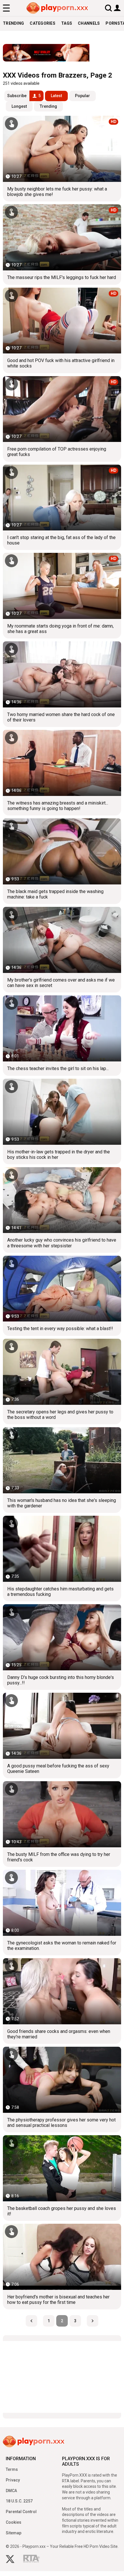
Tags (67, 23)
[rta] (32, 2560)
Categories (43, 23)
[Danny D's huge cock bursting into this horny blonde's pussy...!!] (62, 1637)
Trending (13, 23)
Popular (82, 96)
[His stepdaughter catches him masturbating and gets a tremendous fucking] (62, 1549)
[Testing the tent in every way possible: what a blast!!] (62, 1289)
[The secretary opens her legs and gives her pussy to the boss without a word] (62, 1372)
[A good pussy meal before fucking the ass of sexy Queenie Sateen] (62, 1726)
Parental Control (21, 2512)
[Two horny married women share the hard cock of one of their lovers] (62, 674)
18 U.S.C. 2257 (19, 2501)
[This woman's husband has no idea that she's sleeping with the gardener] (62, 1460)
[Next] (93, 2321)
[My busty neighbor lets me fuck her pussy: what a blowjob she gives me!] (62, 149)
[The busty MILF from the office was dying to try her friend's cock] (62, 1814)
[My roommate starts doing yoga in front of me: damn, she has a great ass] (62, 586)
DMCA (11, 2491)
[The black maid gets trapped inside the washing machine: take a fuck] (62, 851)
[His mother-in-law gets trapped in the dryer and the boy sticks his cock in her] (62, 1112)
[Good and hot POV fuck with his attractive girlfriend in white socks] (62, 321)
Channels (89, 23)
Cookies (14, 2522)
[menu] (6, 8)
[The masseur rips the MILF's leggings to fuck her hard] (62, 237)
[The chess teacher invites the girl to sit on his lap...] (62, 1028)
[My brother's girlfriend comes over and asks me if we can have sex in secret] (62, 940)
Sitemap (14, 2533)
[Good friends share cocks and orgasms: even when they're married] (62, 1991)
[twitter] (10, 2560)
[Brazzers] (62, 53)
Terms (12, 2469)
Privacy (13, 2480)
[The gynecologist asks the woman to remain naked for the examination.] (62, 1903)
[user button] (117, 8)
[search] (108, 8)
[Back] (31, 2321)
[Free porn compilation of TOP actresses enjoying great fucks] (62, 409)
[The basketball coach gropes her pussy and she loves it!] (62, 2168)
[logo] (58, 8)
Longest (19, 106)
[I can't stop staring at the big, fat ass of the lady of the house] (62, 498)
